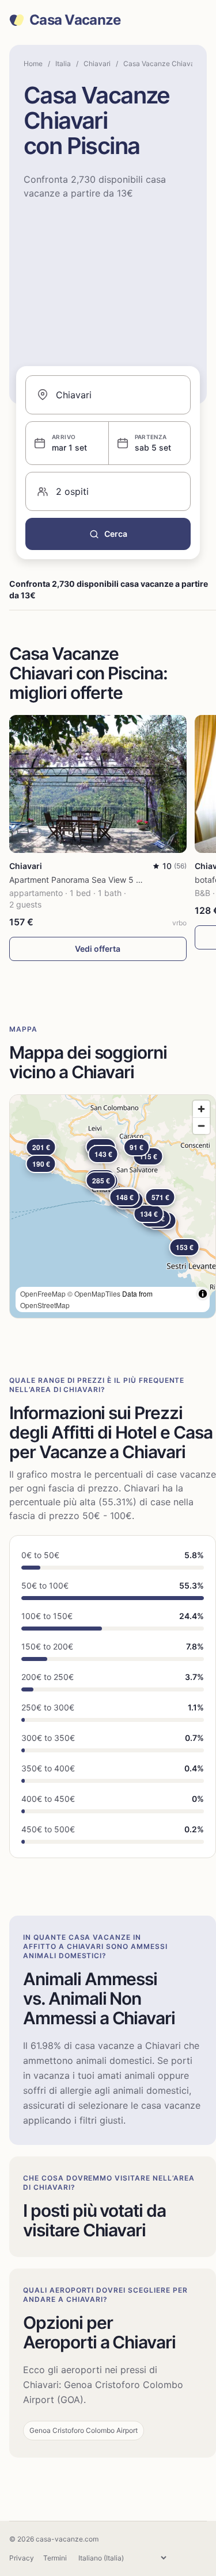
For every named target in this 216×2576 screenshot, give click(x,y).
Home (33, 64)
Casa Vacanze (75, 20)
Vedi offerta (98, 949)
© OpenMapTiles (94, 1293)
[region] (113, 1206)
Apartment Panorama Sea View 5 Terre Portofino (101, 880)
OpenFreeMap (43, 1293)
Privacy (22, 2558)
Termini (55, 2558)
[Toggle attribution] (203, 1294)
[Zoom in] (201, 1109)
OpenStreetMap (45, 1305)
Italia (63, 64)
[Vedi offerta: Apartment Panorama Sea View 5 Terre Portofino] (98, 784)
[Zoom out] (201, 1126)
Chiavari (97, 64)
